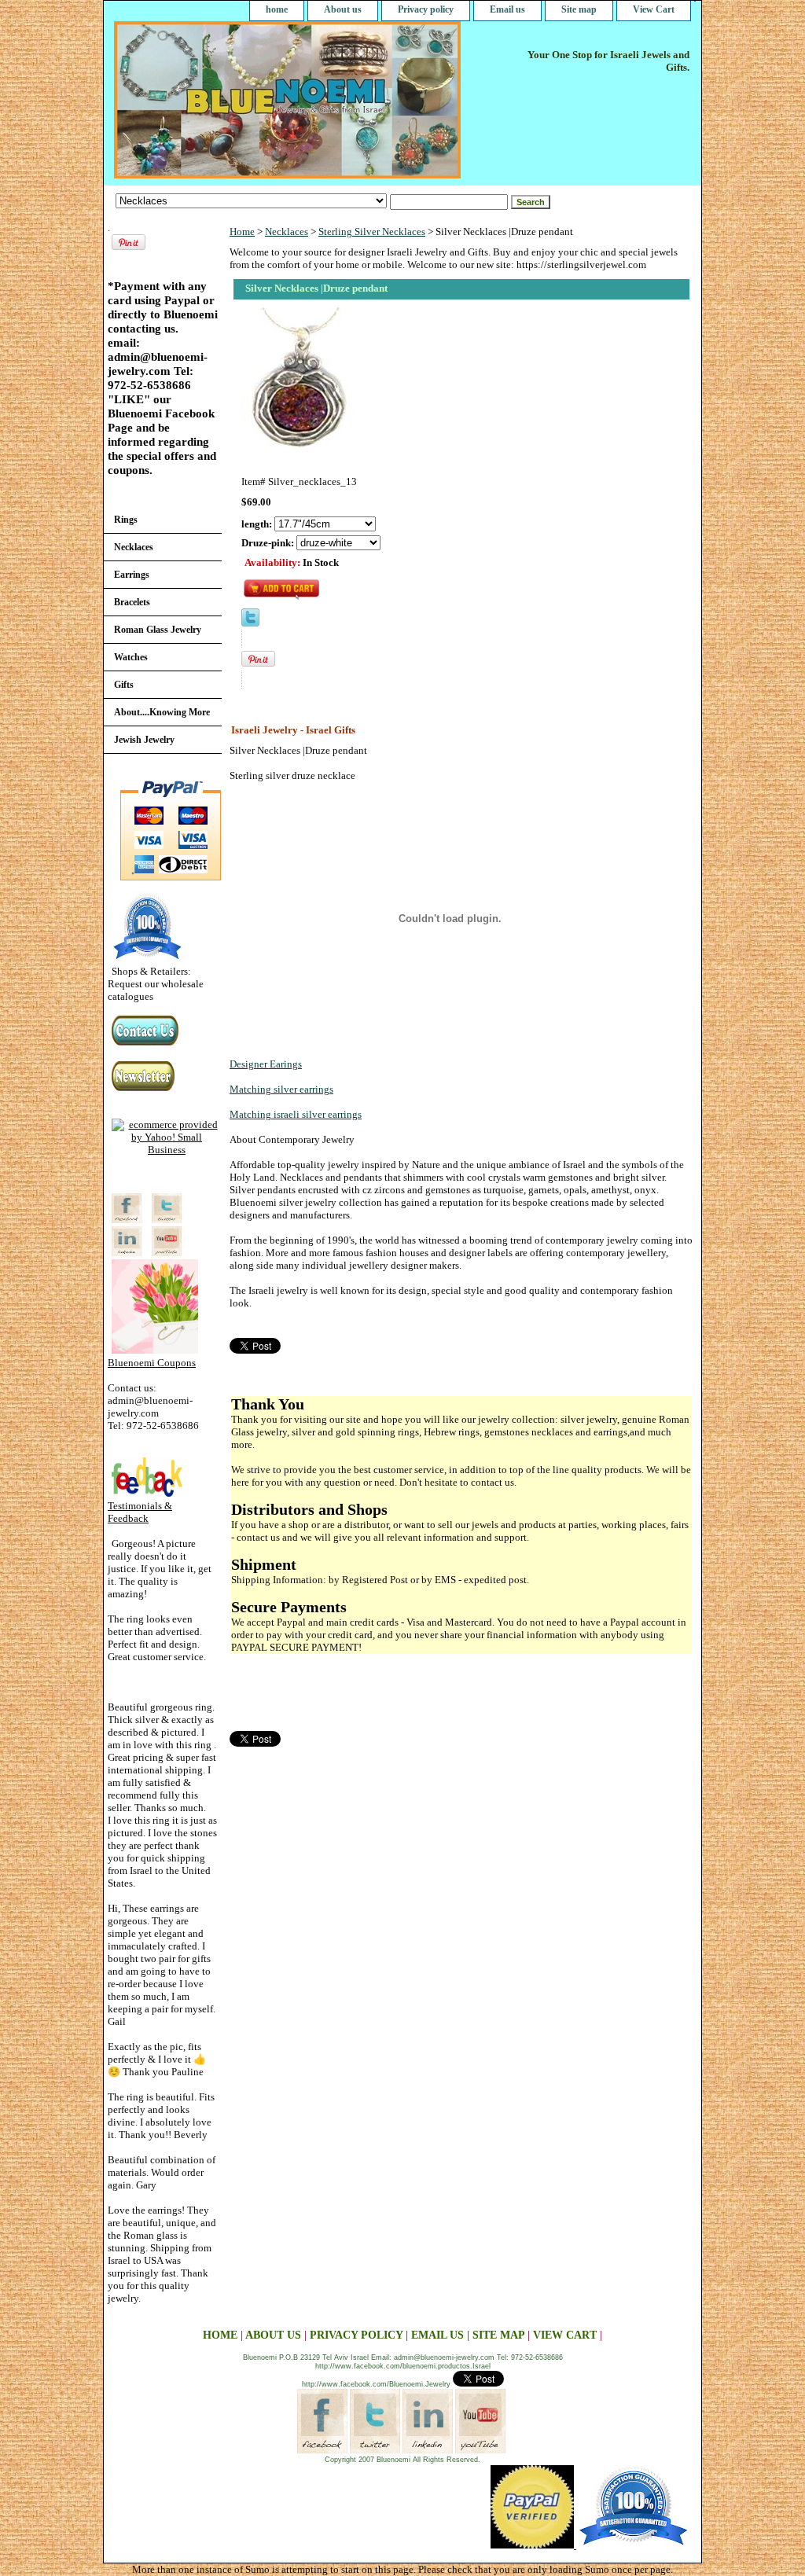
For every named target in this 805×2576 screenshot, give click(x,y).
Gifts (124, 685)
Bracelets (132, 602)
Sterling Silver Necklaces (372, 232)
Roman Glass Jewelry (158, 630)
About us (343, 9)
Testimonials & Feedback (140, 1512)
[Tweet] (250, 623)
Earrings (132, 575)
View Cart (654, 9)
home (277, 9)
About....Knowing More (162, 712)
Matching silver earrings (281, 1089)
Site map (579, 9)
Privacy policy (426, 9)
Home (242, 232)
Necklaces (287, 232)
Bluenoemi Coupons (152, 1363)
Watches (131, 657)
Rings (126, 520)
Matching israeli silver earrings (296, 1114)
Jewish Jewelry (144, 740)
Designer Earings (266, 1064)
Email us (507, 9)
